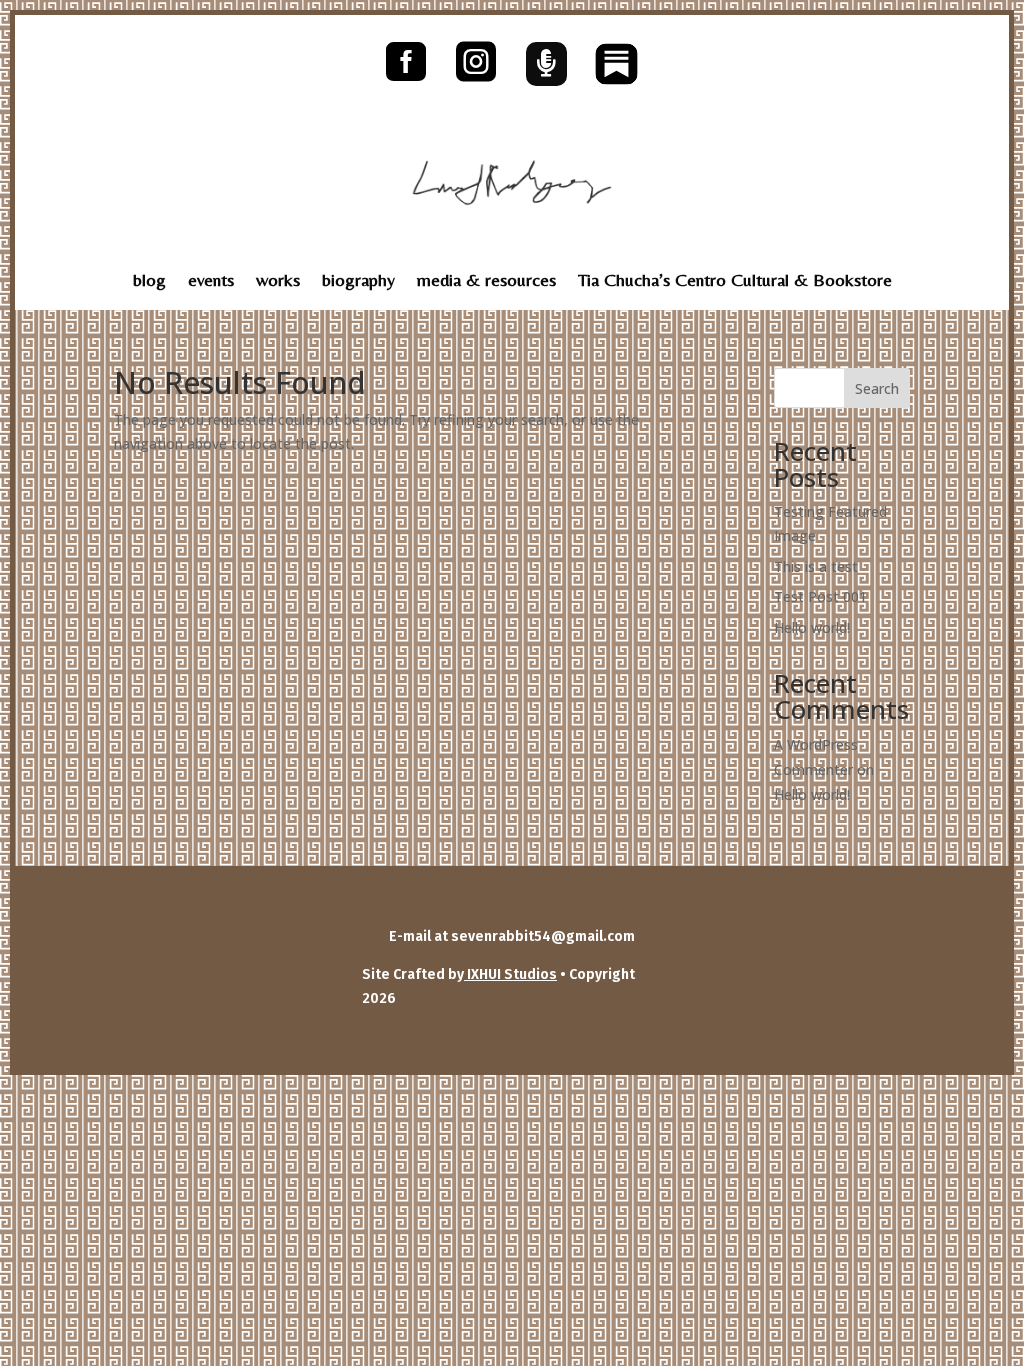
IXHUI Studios (510, 974)
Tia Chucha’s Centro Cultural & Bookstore (735, 281)
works (278, 281)
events (211, 281)
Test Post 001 (820, 596)
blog (149, 281)
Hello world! (812, 627)
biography (358, 281)
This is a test (816, 566)
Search (877, 388)
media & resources (486, 281)
